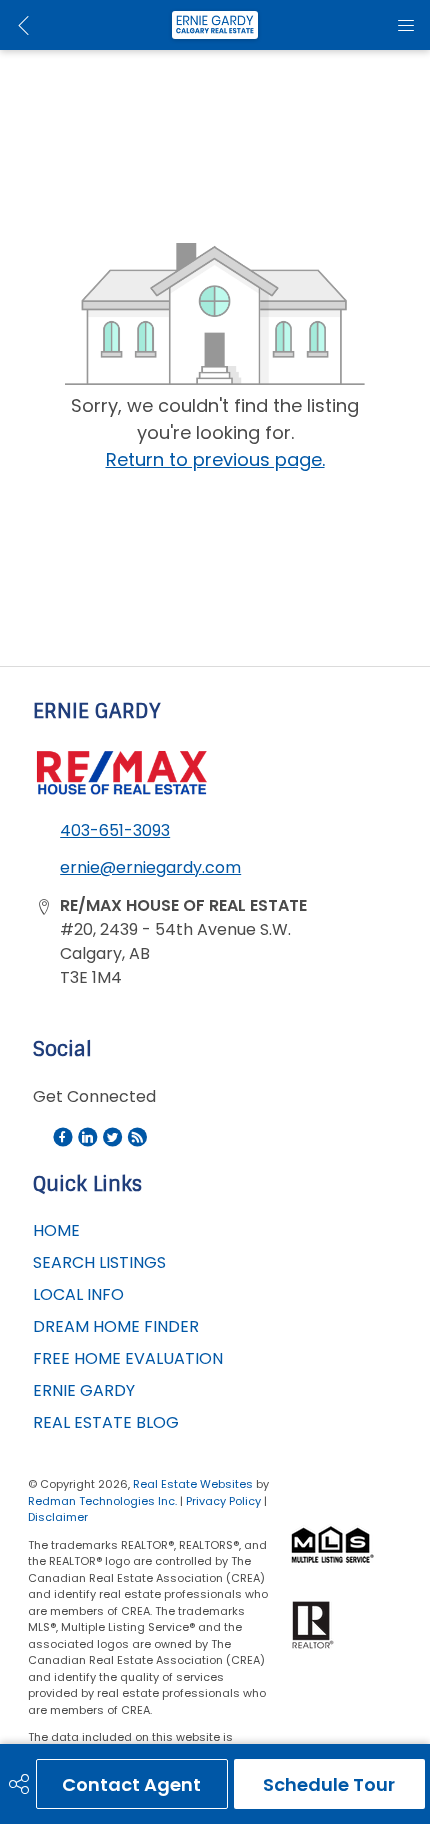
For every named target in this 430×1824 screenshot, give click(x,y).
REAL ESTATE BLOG (106, 1422)
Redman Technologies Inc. (104, 1501)
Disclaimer (58, 1517)
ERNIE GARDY (84, 1390)
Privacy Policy (223, 1501)
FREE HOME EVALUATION (128, 1358)
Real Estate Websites (194, 1484)
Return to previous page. (215, 459)
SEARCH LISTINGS (99, 1262)
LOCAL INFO (78, 1294)
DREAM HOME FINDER (116, 1326)
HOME (56, 1230)
